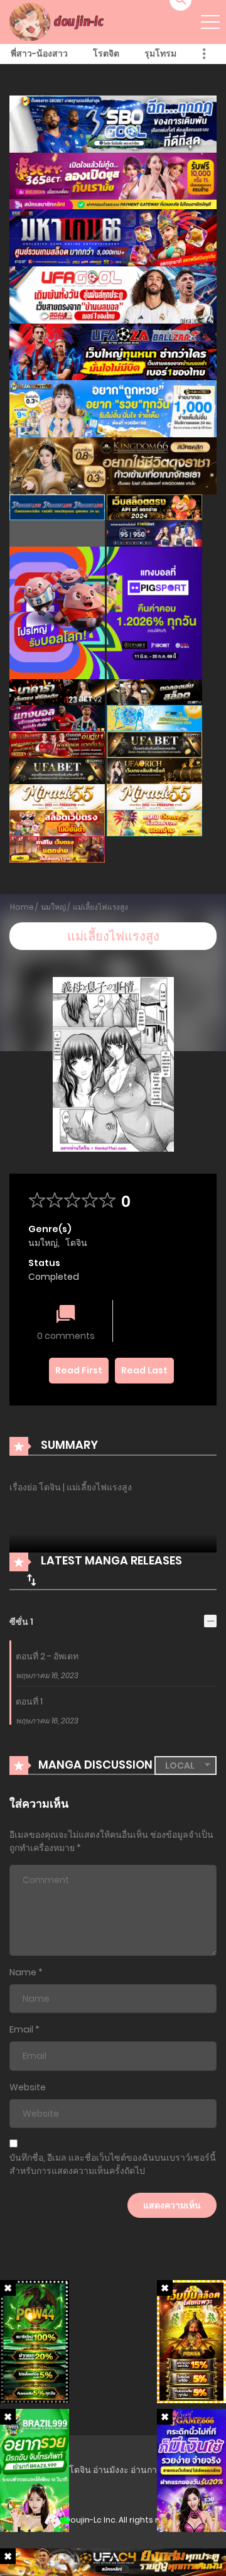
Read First (79, 1370)
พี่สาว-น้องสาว (39, 53)
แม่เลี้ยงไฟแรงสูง (100, 907)
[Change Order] (31, 1580)
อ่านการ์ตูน (152, 2470)
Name (23, 1972)
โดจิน (76, 1243)
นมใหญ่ (53, 907)
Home (22, 907)
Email (21, 2029)
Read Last (144, 1370)
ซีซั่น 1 (21, 1622)
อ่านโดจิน (72, 2470)
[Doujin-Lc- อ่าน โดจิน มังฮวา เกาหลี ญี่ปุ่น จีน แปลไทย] (58, 21)
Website (28, 2087)
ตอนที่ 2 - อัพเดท (47, 1656)
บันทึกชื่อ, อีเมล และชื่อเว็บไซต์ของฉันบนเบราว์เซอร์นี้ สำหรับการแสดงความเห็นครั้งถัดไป (113, 2164)
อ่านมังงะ (111, 2470)
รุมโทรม (160, 53)
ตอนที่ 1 (29, 1701)
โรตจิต (106, 53)
